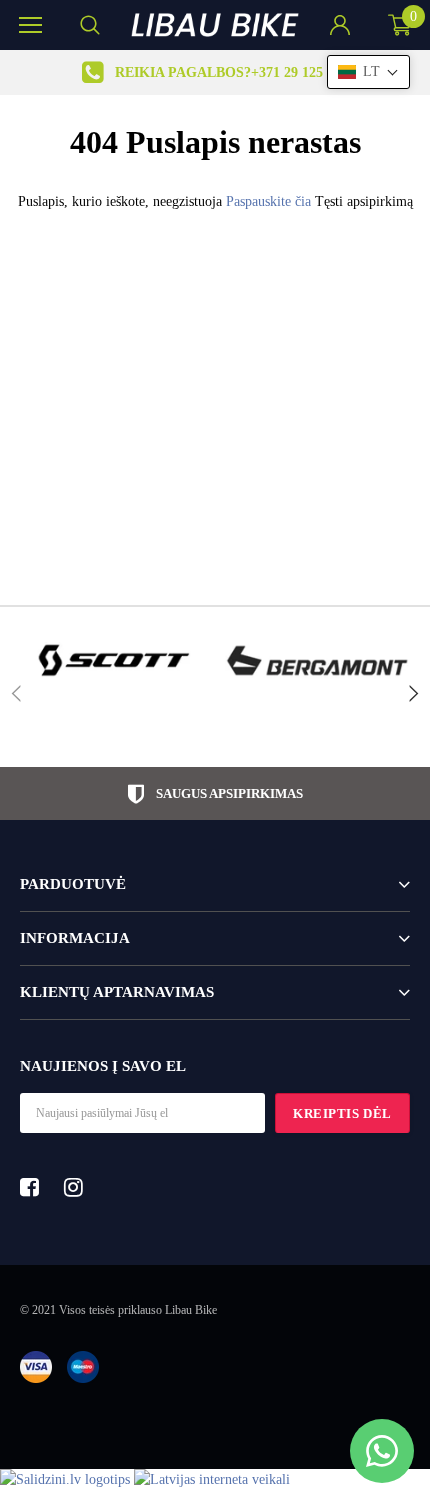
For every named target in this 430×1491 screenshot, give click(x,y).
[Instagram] (79, 1187)
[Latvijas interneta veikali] (212, 1479)
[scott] (112, 660)
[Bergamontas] (317, 660)
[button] (368, 72)
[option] (215, 72)
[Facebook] (35, 1187)
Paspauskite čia (270, 201)
